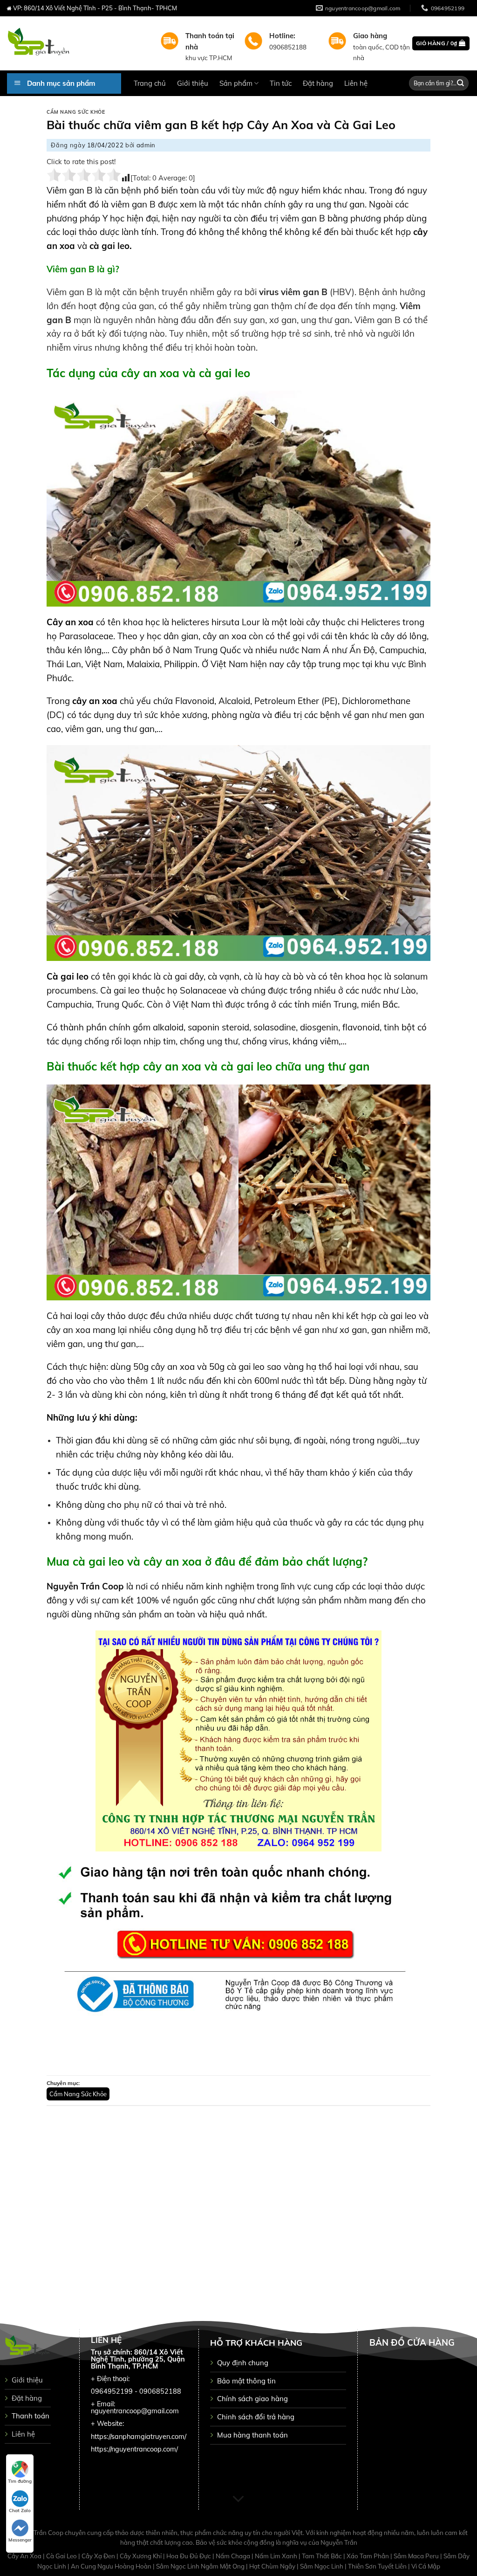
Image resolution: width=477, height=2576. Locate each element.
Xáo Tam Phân (368, 2556)
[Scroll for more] (238, 2499)
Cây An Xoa (25, 2556)
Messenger (20, 2540)
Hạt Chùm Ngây (273, 2566)
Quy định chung (243, 2363)
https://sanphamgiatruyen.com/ (139, 2437)
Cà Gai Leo (62, 2556)
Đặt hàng (318, 83)
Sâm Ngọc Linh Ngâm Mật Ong (201, 2566)
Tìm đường (20, 2481)
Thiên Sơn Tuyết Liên (378, 2566)
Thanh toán (31, 2416)
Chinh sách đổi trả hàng (256, 2417)
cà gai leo (108, 246)
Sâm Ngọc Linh (322, 2566)
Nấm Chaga (234, 2556)
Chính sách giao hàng (252, 2399)
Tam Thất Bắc (323, 2556)
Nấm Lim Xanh (277, 2556)
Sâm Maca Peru (417, 2556)
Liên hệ (356, 83)
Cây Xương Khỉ (141, 2556)
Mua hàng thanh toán (252, 2435)
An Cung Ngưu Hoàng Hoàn (112, 2566)
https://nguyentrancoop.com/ (134, 2449)
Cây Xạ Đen (99, 2556)
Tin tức (281, 83)
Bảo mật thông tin (246, 2381)
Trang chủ (150, 83)
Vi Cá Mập (426, 2566)
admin (146, 145)
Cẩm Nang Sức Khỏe (76, 112)
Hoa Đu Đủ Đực (189, 2556)
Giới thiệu (193, 83)
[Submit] (461, 83)
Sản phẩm (236, 83)
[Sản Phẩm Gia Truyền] (77, 43)
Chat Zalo (20, 2510)
